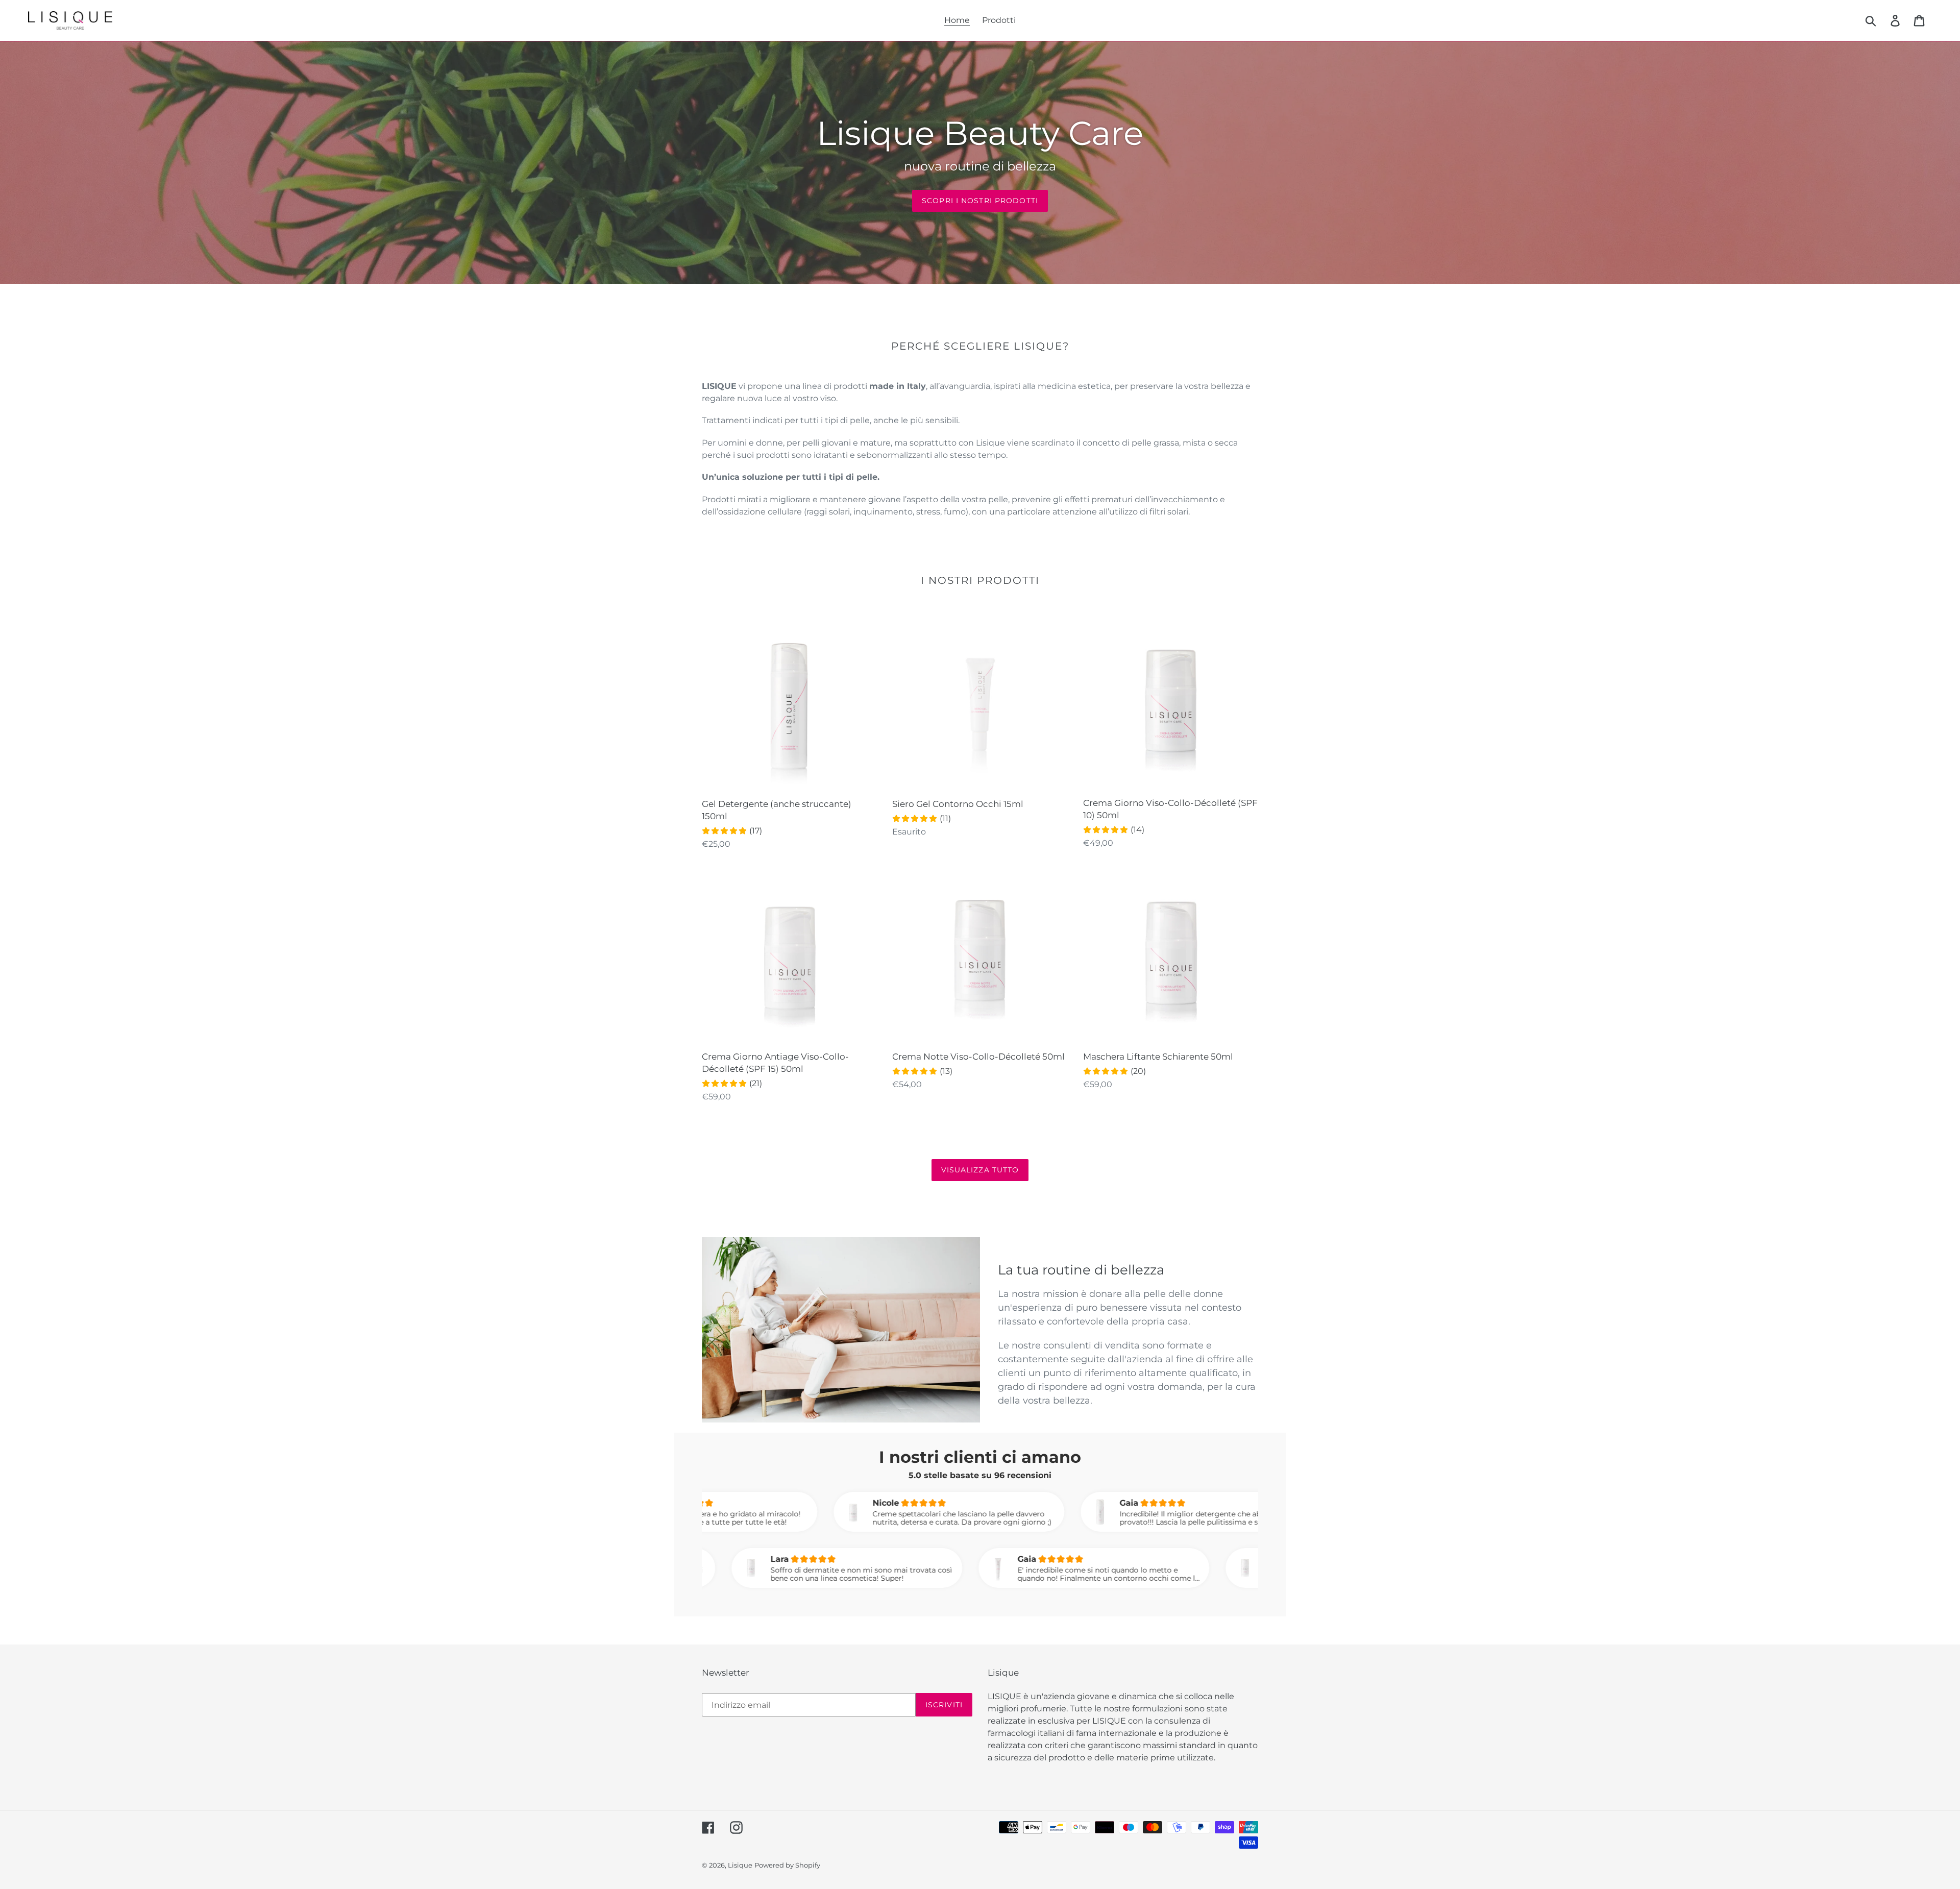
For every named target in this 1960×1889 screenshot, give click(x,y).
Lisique (740, 1865)
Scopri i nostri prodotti (980, 201)
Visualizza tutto (980, 1170)
